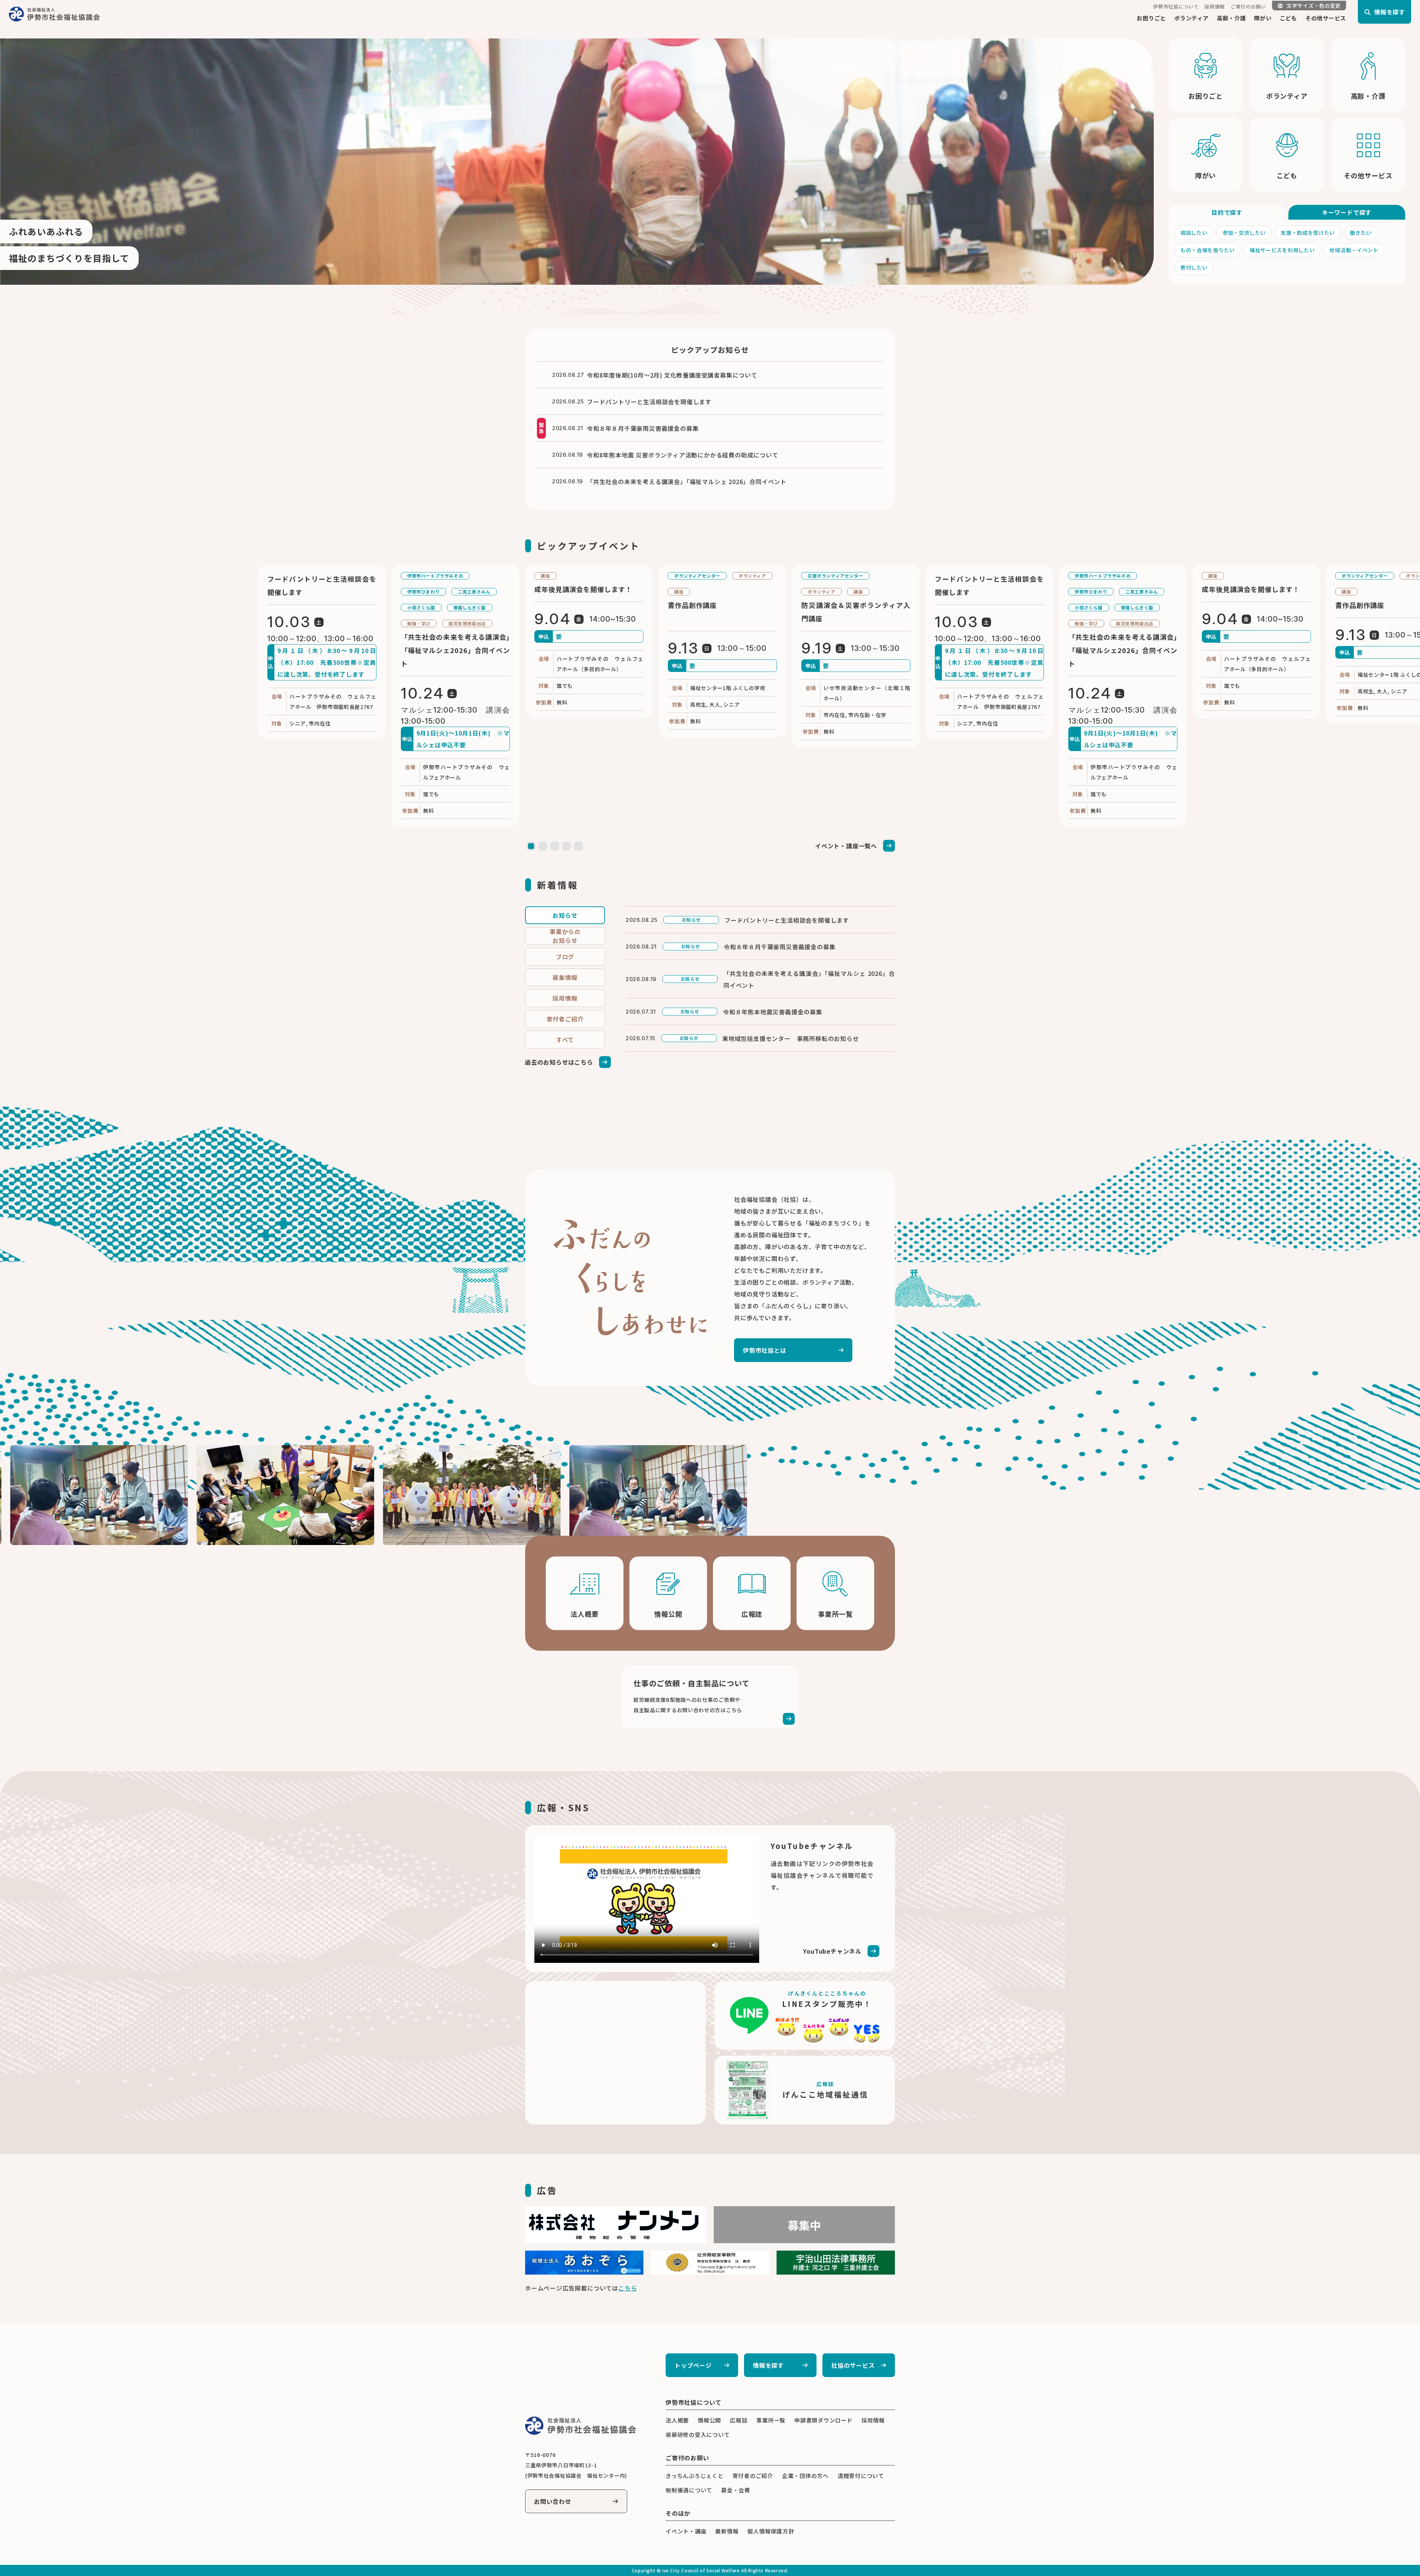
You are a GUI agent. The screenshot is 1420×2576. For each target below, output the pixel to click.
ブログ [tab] (565, 957)
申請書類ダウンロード (824, 2420)
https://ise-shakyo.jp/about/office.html (835, 1593)
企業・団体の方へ (805, 2476)
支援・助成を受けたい (1308, 233)
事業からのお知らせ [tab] (565, 936)
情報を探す (768, 2365)
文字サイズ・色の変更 (1314, 6)
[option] (577, 162)
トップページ (693, 2365)
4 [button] (567, 846)
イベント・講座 (686, 2531)
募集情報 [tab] (565, 977)
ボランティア (1191, 18)
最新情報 (727, 2531)
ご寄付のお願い (1248, 6)
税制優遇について (689, 2490)
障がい (1263, 18)
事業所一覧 (771, 2420)
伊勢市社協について (1176, 6)
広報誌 (739, 2420)
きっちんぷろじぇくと (695, 2476)
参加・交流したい (1244, 233)
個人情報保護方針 (771, 2531)
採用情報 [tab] (565, 998)
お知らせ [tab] (565, 915)
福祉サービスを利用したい (1282, 250)
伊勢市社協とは (765, 1350)
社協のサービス (853, 2365)
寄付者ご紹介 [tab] (565, 1019)
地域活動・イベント (1354, 250)
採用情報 (1215, 6)
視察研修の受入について (698, 2435)
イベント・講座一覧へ (846, 846)
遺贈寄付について (861, 2476)
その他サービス (1326, 18)
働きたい (1361, 233)
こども (1289, 18)
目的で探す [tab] (1227, 212)
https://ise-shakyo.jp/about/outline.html (585, 1593)
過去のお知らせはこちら (559, 1062)
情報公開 (709, 2420)
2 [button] (543, 846)
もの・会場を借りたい (1208, 250)
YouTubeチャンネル (832, 1951)
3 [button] (555, 846)
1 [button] (531, 846)
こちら (628, 2288)
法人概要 (677, 2420)
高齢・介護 (1232, 18)
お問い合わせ (553, 2501)
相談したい (1194, 233)
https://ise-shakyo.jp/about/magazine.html (752, 1593)
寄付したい (1194, 267)
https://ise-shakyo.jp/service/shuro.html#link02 (710, 1697)
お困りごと (1151, 18)
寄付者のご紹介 (753, 2476)
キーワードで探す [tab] (1347, 212)
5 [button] (578, 846)
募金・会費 (736, 2490)
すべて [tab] (565, 1039)
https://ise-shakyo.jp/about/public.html (668, 1593)
